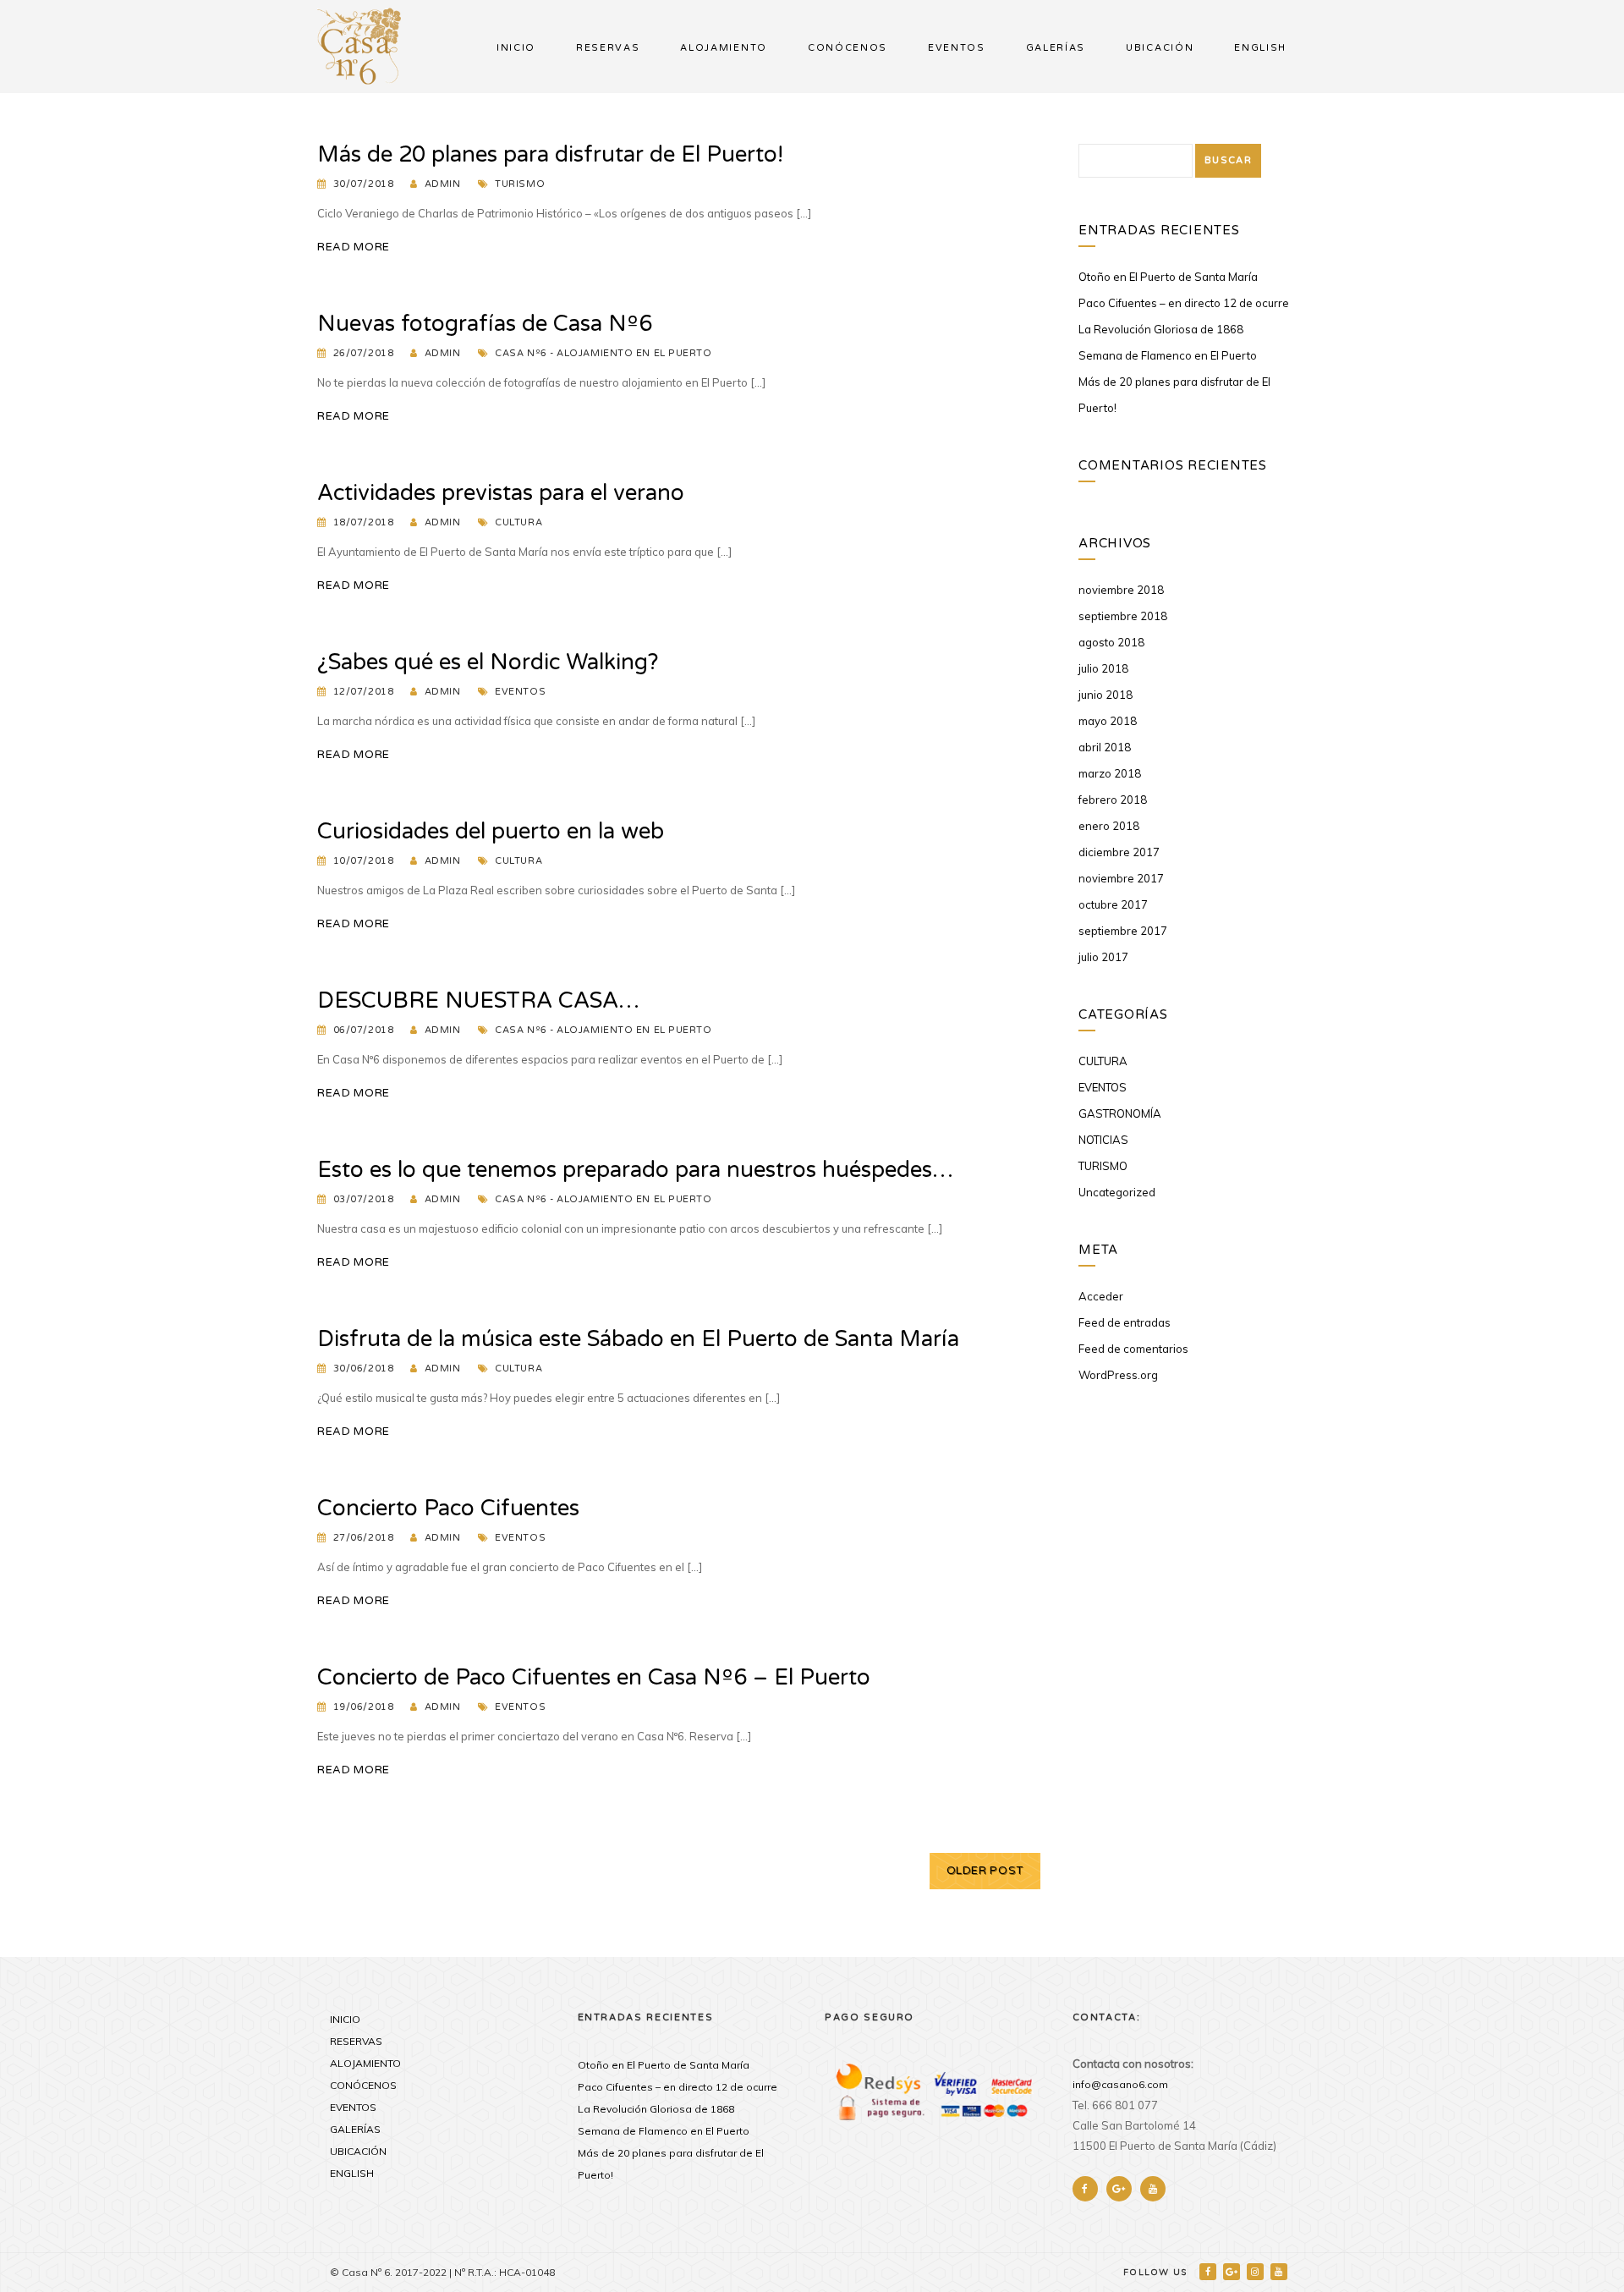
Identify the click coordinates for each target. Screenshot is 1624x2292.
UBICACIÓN (1160, 48)
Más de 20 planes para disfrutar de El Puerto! (550, 154)
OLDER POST (985, 1871)
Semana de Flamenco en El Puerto (1168, 355)
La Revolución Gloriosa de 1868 (1161, 329)
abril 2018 (1105, 747)
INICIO (516, 48)
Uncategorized (1117, 1192)
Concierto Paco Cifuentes (448, 1508)
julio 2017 (1103, 957)
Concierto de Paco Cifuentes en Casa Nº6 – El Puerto (594, 1677)
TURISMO (520, 184)
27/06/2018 (364, 1538)
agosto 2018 (1111, 642)
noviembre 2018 (1121, 590)
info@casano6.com (1120, 2084)
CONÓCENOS (848, 48)
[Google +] (1233, 2271)
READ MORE (354, 247)
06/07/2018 (364, 1030)
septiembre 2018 (1123, 616)
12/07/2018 (364, 692)
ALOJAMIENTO (723, 48)
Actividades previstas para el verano (501, 493)
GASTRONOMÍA (1120, 1113)
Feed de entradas (1125, 1322)
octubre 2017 (1113, 904)
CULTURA (518, 522)
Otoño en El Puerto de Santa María (1168, 277)
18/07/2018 (364, 522)
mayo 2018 (1108, 721)
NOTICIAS (1103, 1140)
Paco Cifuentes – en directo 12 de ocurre (1184, 303)
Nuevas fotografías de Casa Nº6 (485, 324)
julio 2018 (1103, 668)
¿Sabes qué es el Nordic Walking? (488, 662)
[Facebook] (1209, 2271)
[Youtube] (1280, 2271)
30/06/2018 (364, 1369)
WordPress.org (1118, 1375)
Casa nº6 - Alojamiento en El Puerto (603, 353)
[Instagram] (1256, 2271)
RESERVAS (608, 48)
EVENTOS (957, 48)
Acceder (1101, 1296)
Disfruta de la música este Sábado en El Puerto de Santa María (638, 1339)
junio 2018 (1106, 695)
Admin (443, 184)
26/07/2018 (364, 353)
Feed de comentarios (1133, 1349)
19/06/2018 (364, 1707)
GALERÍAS (1056, 48)
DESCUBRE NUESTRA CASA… (478, 1000)
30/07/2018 (364, 184)
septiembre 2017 (1123, 931)
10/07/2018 (364, 861)
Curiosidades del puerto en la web (491, 831)
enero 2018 (1109, 826)
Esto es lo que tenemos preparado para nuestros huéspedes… (635, 1170)
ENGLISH (1260, 48)
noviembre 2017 (1121, 878)
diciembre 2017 (1119, 852)
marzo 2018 (1110, 773)
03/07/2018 (364, 1199)
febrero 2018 (1113, 800)
